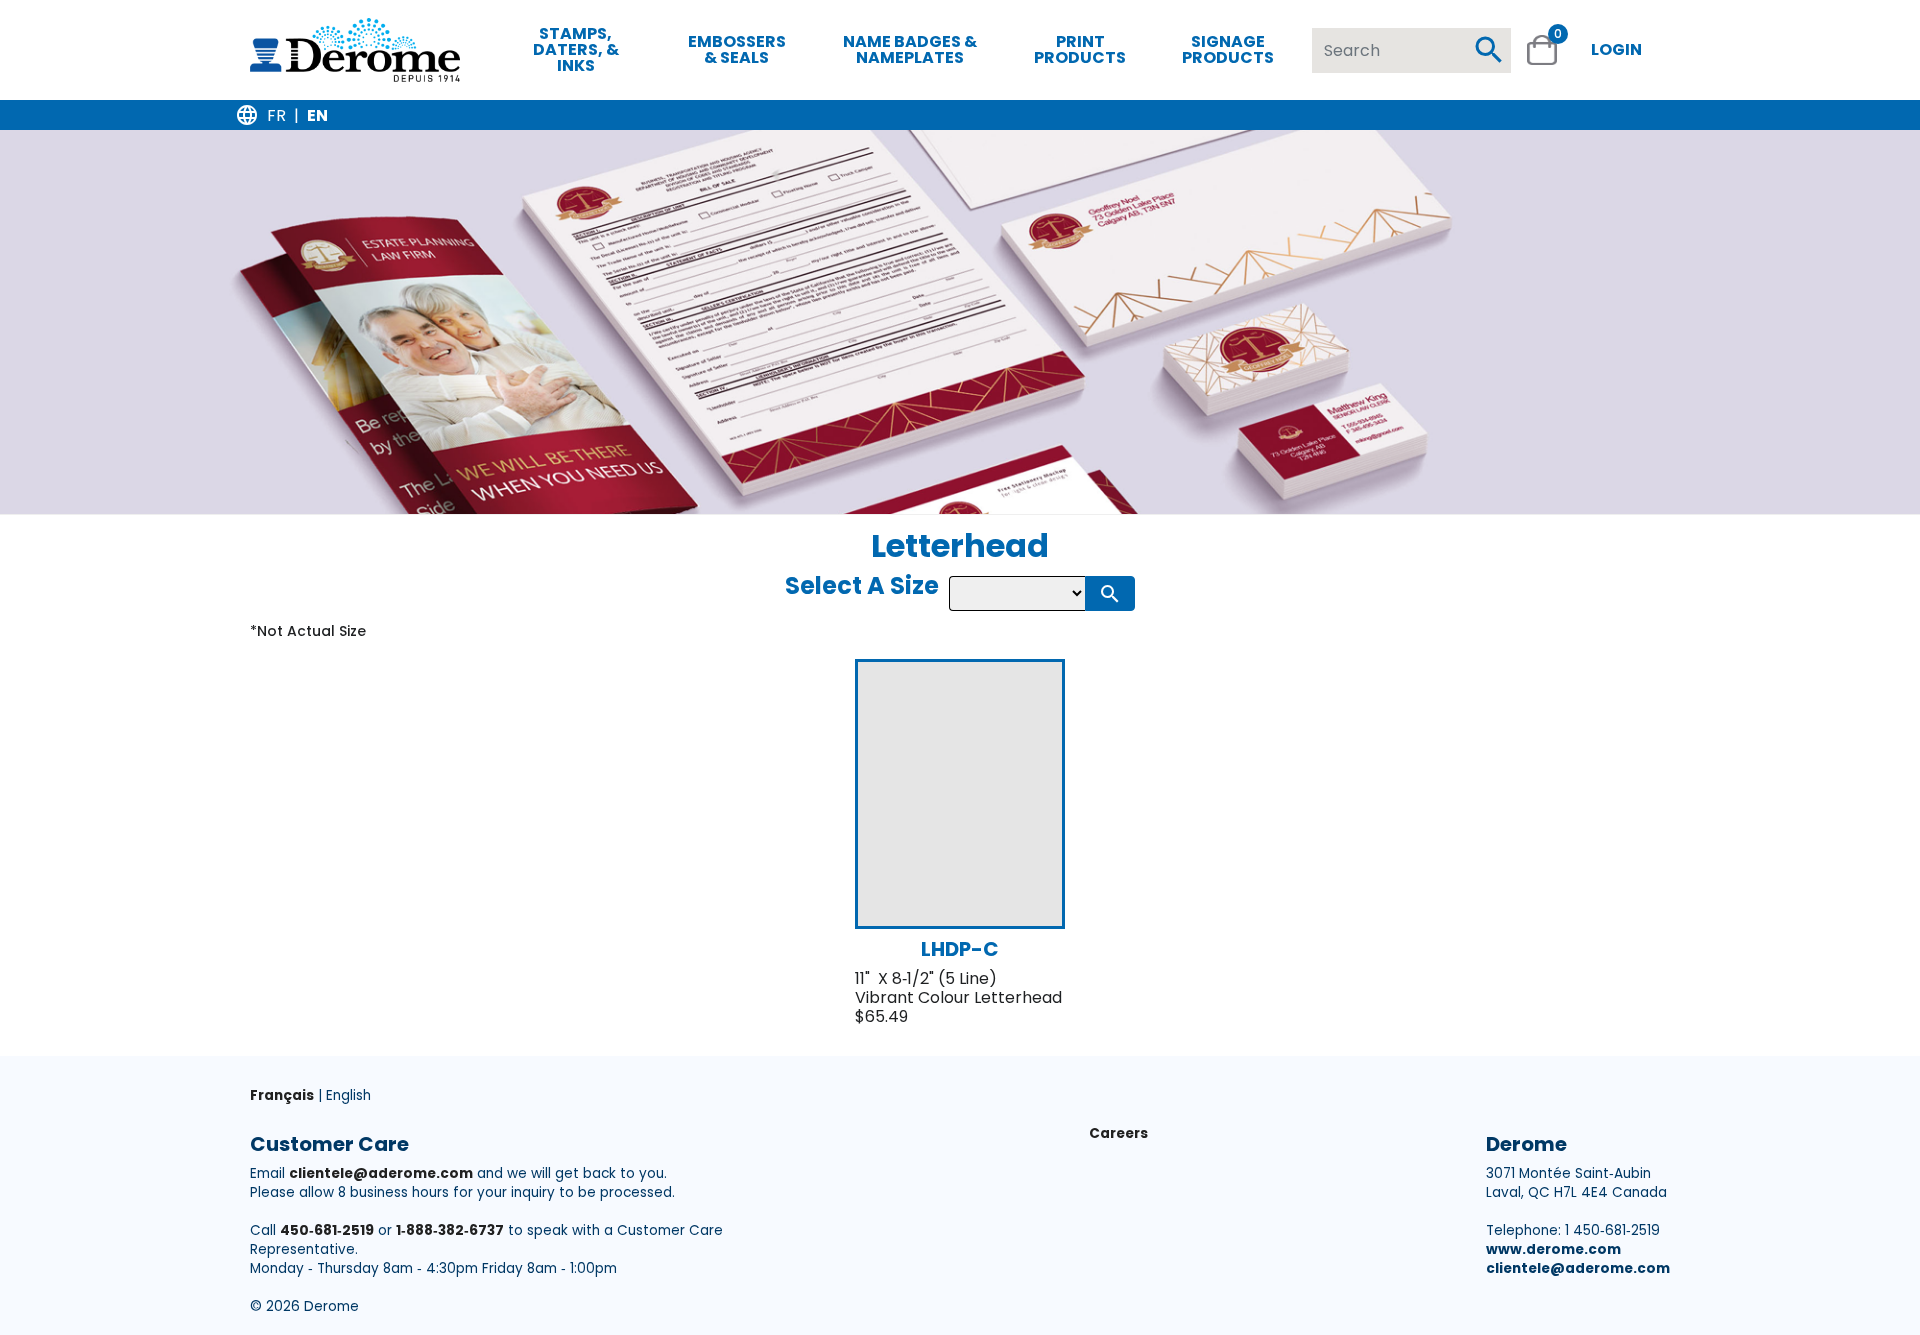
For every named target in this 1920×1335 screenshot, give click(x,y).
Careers (1118, 1133)
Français (282, 1095)
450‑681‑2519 (327, 1230)
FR (276, 115)
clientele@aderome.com (381, 1173)
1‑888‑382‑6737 (450, 1230)
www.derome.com (1553, 1249)
